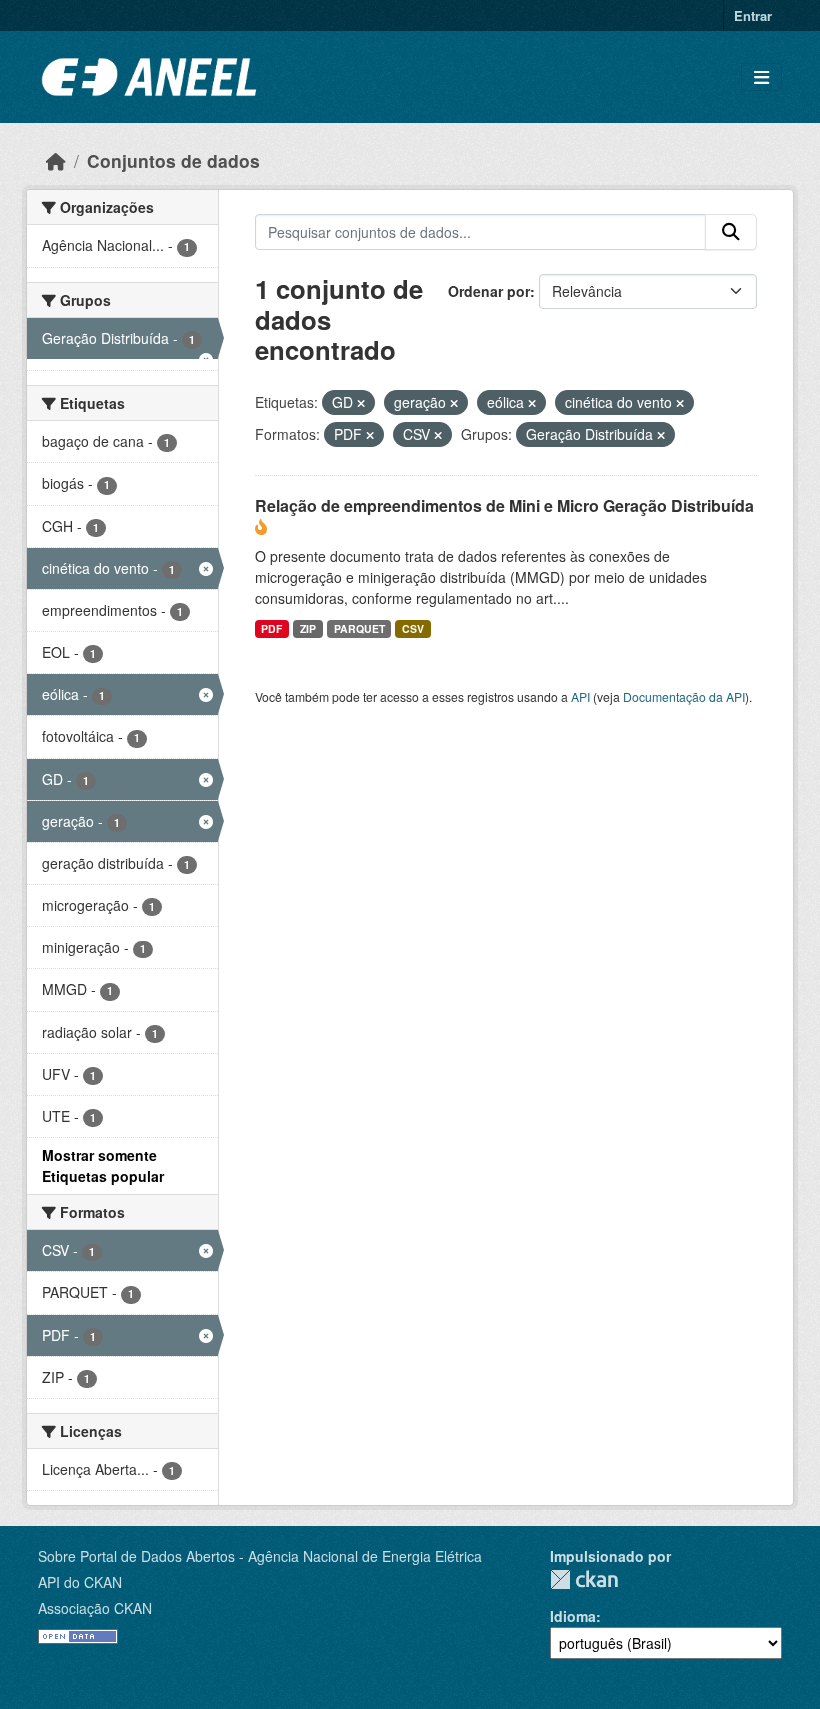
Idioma (573, 1616)
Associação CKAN (95, 1608)
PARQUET (359, 628)
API (580, 696)
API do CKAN (80, 1582)
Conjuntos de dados (173, 160)
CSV (413, 628)
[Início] (56, 160)
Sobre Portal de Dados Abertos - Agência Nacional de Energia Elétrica (260, 1556)
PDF (271, 628)
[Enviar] (731, 232)
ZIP (308, 628)
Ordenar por (489, 291)
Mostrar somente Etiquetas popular (103, 1165)
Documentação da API (684, 696)
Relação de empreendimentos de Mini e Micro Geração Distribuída (504, 505)
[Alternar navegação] (761, 77)
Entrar (753, 15)
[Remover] (361, 403)
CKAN (584, 1579)
